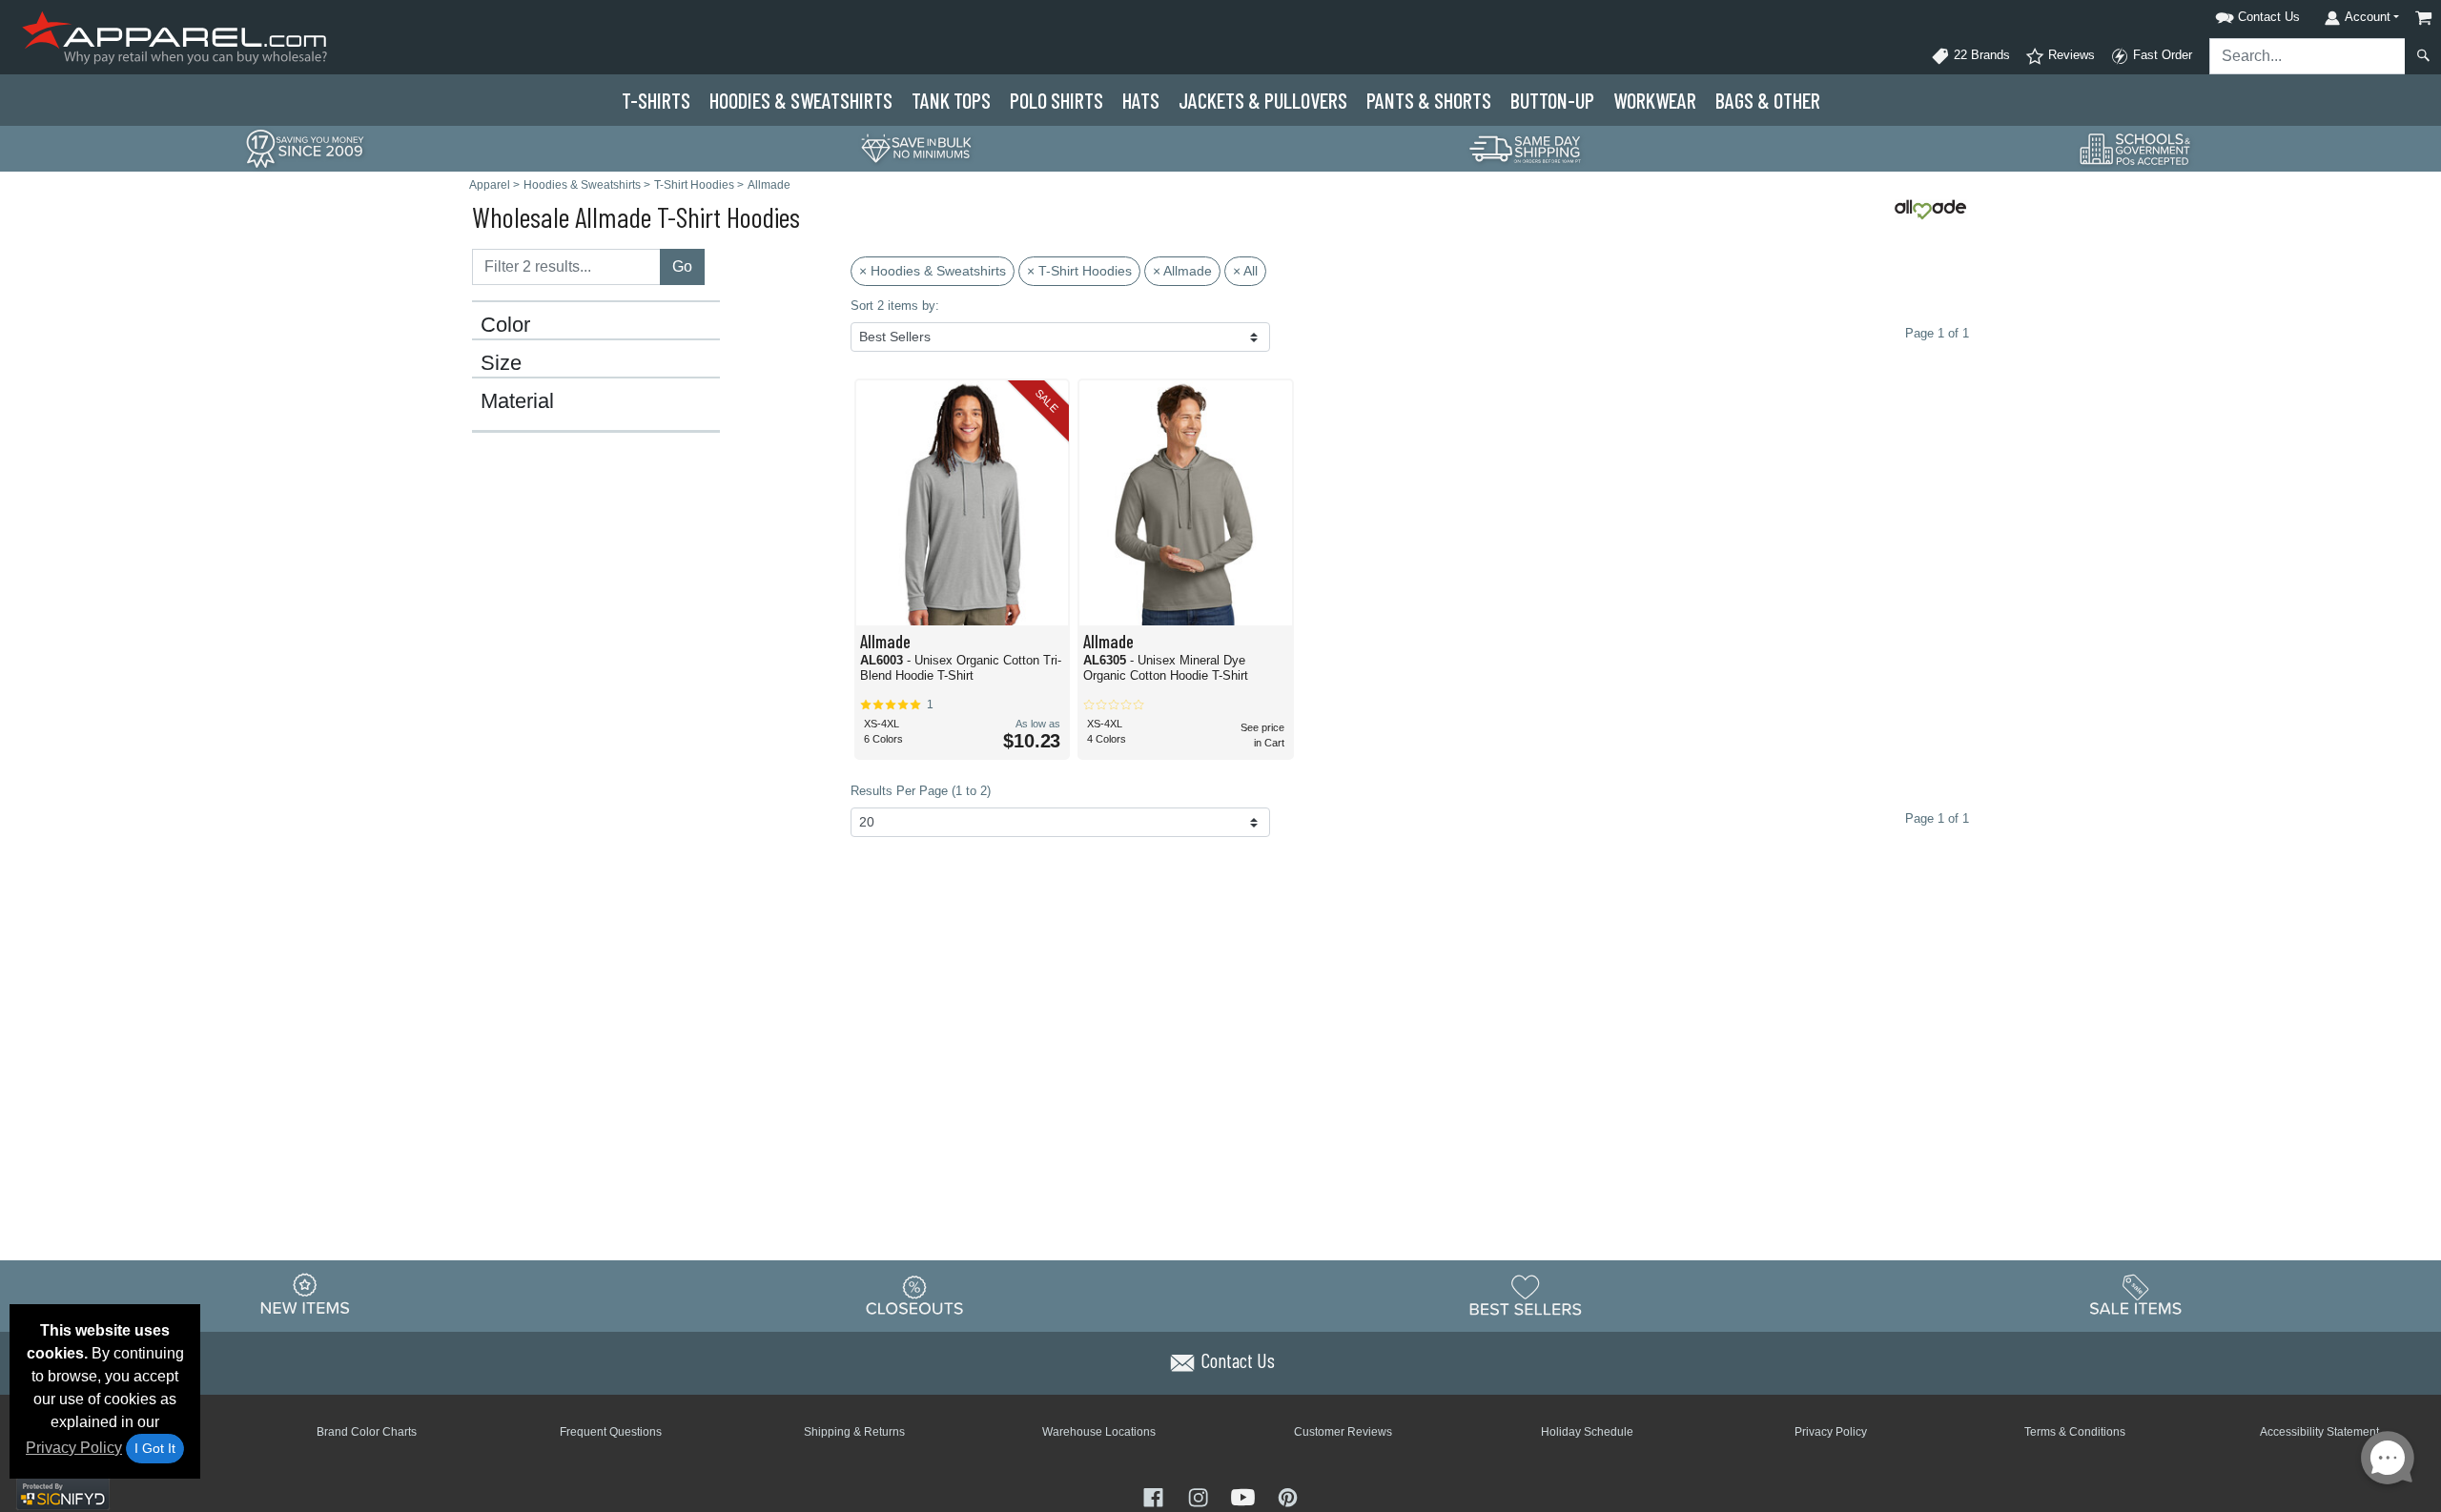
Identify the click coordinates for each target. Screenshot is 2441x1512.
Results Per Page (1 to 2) (921, 791)
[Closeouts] (915, 1295)
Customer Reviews (1343, 1432)
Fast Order (2161, 55)
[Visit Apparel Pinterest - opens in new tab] (1288, 1496)
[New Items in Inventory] (305, 1295)
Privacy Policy (74, 1448)
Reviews (2070, 55)
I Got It (155, 1448)
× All (1245, 271)
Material (517, 401)
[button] (2233, 14)
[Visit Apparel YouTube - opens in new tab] (1245, 1496)
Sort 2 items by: (895, 306)
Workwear (1655, 100)
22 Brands (1980, 55)
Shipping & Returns (854, 1432)
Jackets (1263, 100)
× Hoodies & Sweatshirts (933, 271)
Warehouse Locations (1099, 1432)
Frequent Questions (611, 1432)
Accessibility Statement (2319, 1432)
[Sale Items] (2136, 1295)
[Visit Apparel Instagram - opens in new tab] (1200, 1496)
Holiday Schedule (1587, 1432)
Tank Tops (951, 100)
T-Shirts (656, 100)
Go (682, 266)
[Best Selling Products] (1526, 1295)
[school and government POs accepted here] (2136, 149)
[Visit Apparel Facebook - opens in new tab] (1155, 1496)
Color (505, 325)
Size (501, 363)
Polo (1056, 100)
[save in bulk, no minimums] (915, 147)
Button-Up (1552, 100)
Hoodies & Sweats (801, 100)
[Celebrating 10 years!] (305, 147)
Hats (1141, 100)
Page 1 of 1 (1937, 818)
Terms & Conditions (2075, 1432)
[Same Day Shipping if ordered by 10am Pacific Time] (1526, 147)
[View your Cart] (2424, 18)
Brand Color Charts (367, 1432)
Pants (1429, 100)
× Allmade (1182, 271)
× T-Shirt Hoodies (1079, 271)
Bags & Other (1768, 100)
